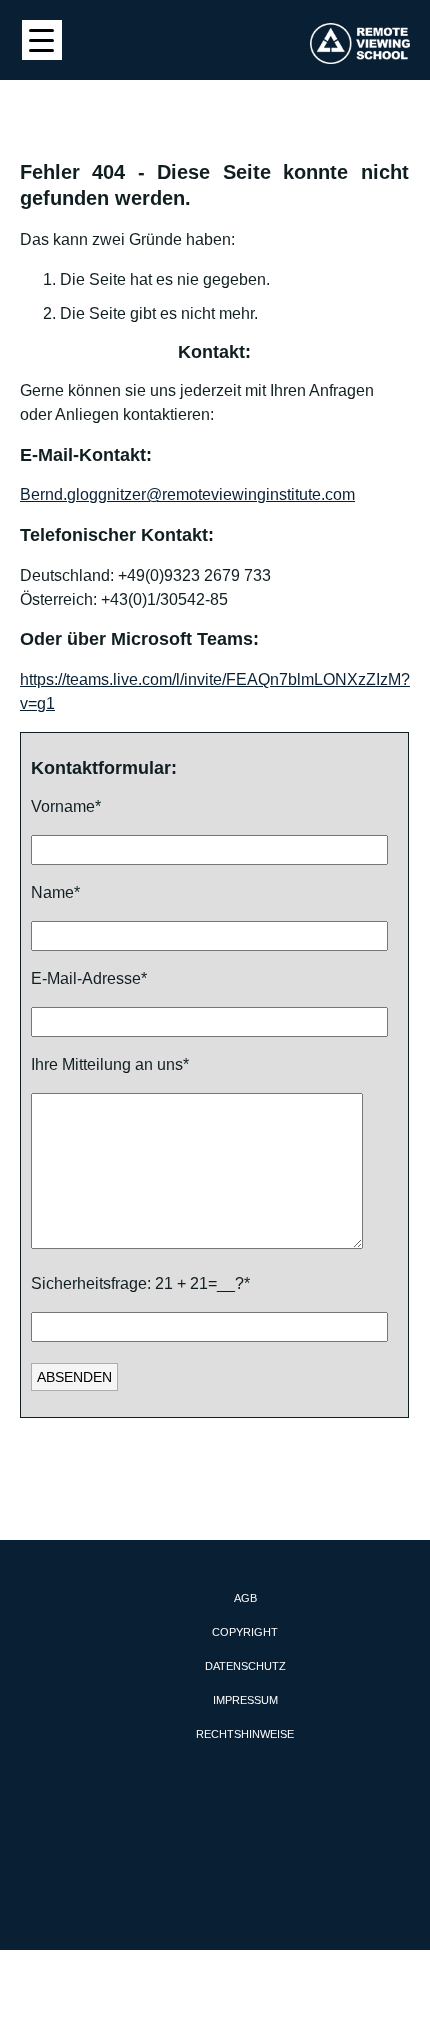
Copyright (245, 1632)
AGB (245, 1598)
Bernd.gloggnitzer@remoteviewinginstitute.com (187, 494)
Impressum (245, 1700)
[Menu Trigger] (42, 40)
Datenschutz (245, 1666)
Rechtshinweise (245, 1734)
